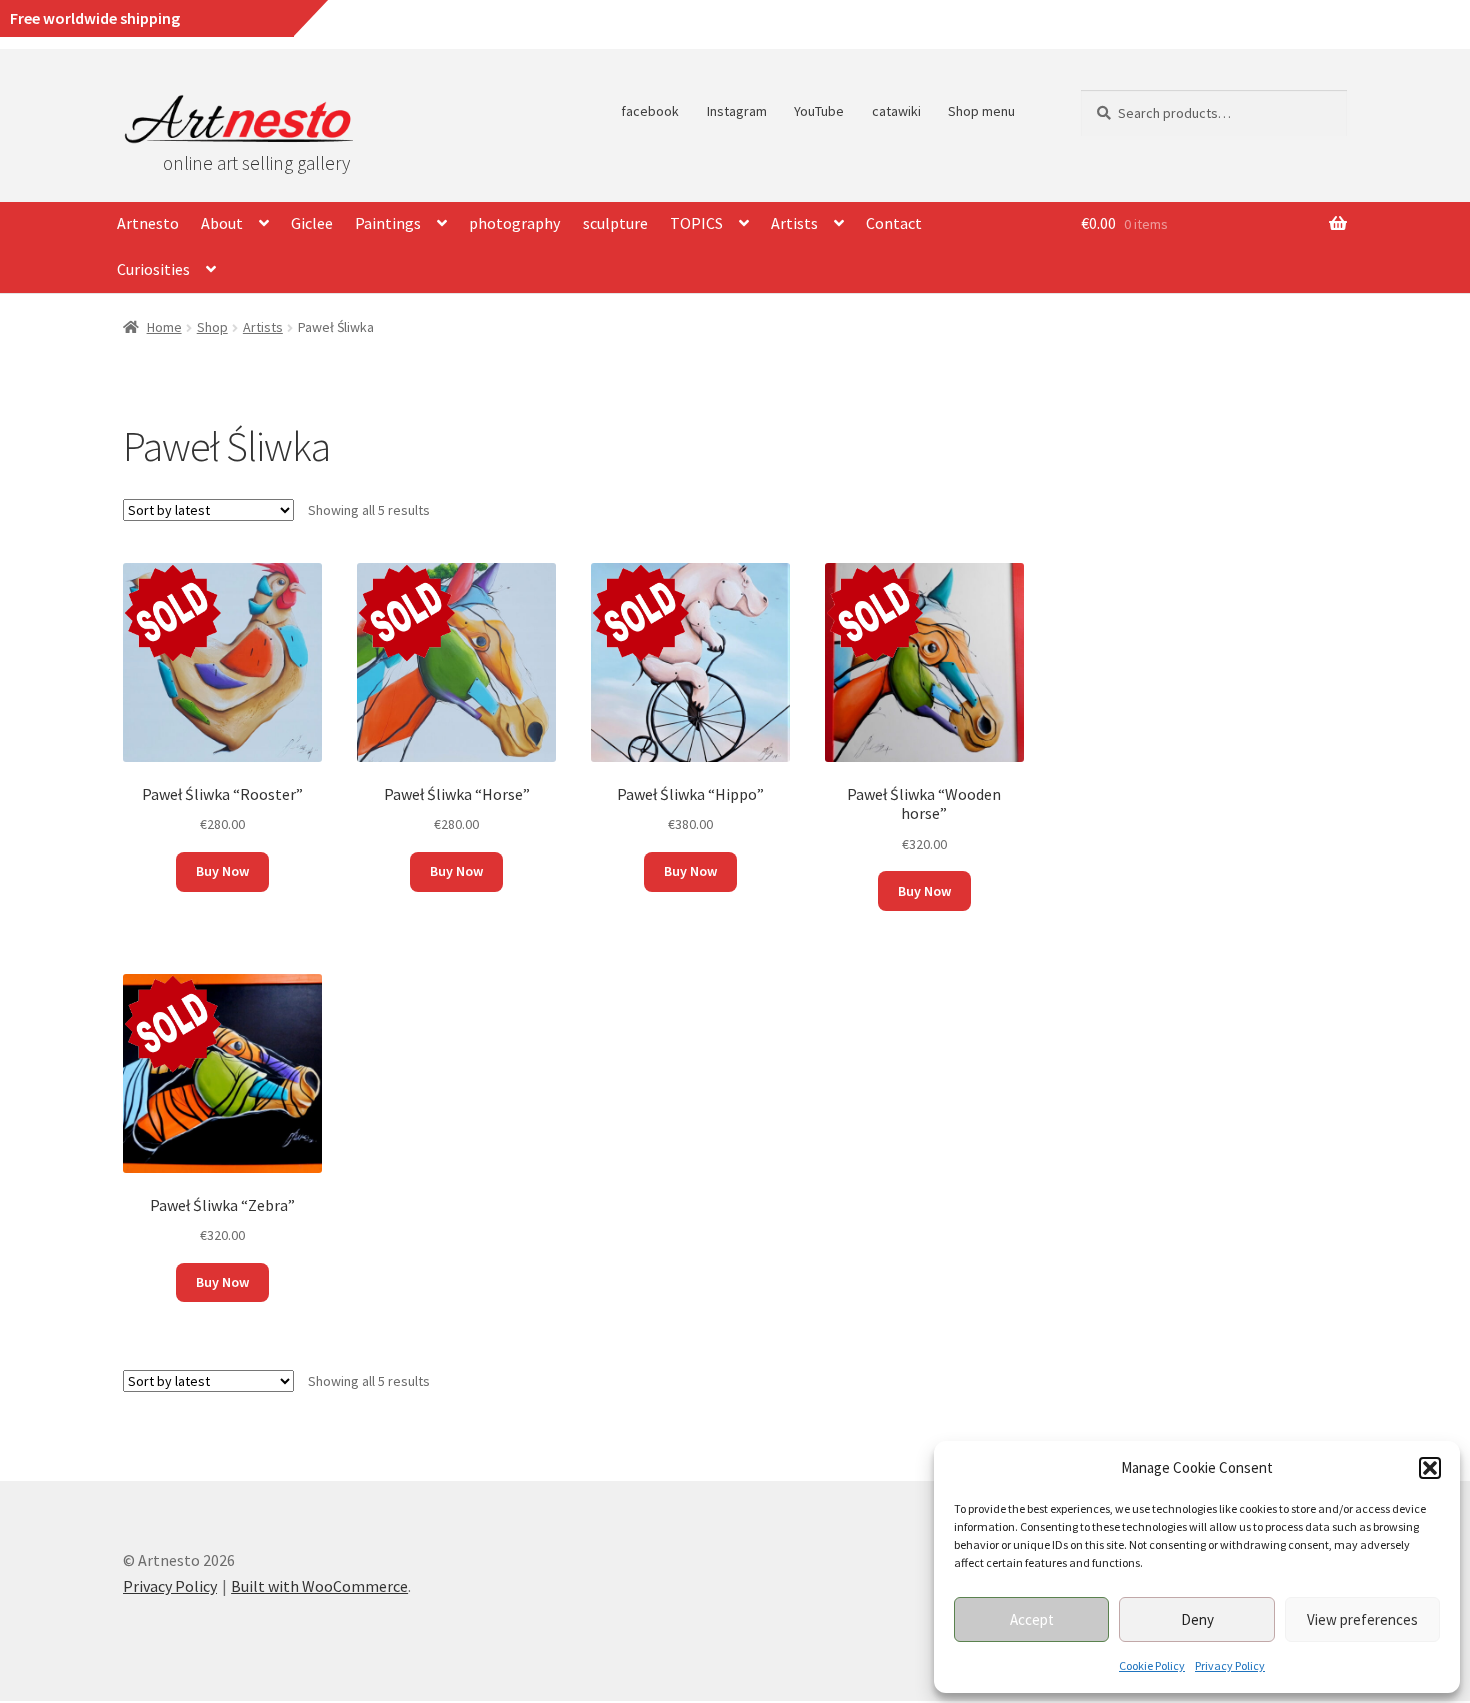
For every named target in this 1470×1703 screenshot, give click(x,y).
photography (514, 223)
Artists (794, 223)
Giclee (312, 223)
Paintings (388, 223)
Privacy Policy (1230, 1665)
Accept (1032, 1619)
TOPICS (696, 223)
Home (164, 327)
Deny (1197, 1619)
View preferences (1362, 1619)
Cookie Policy (1152, 1665)
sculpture (615, 223)
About (222, 223)
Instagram (737, 111)
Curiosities (153, 269)
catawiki (896, 111)
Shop (212, 327)
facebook (650, 111)
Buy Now (222, 871)
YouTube (819, 111)
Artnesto (148, 223)
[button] (1430, 1468)
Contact (894, 223)
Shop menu (981, 111)
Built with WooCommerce (319, 1586)
